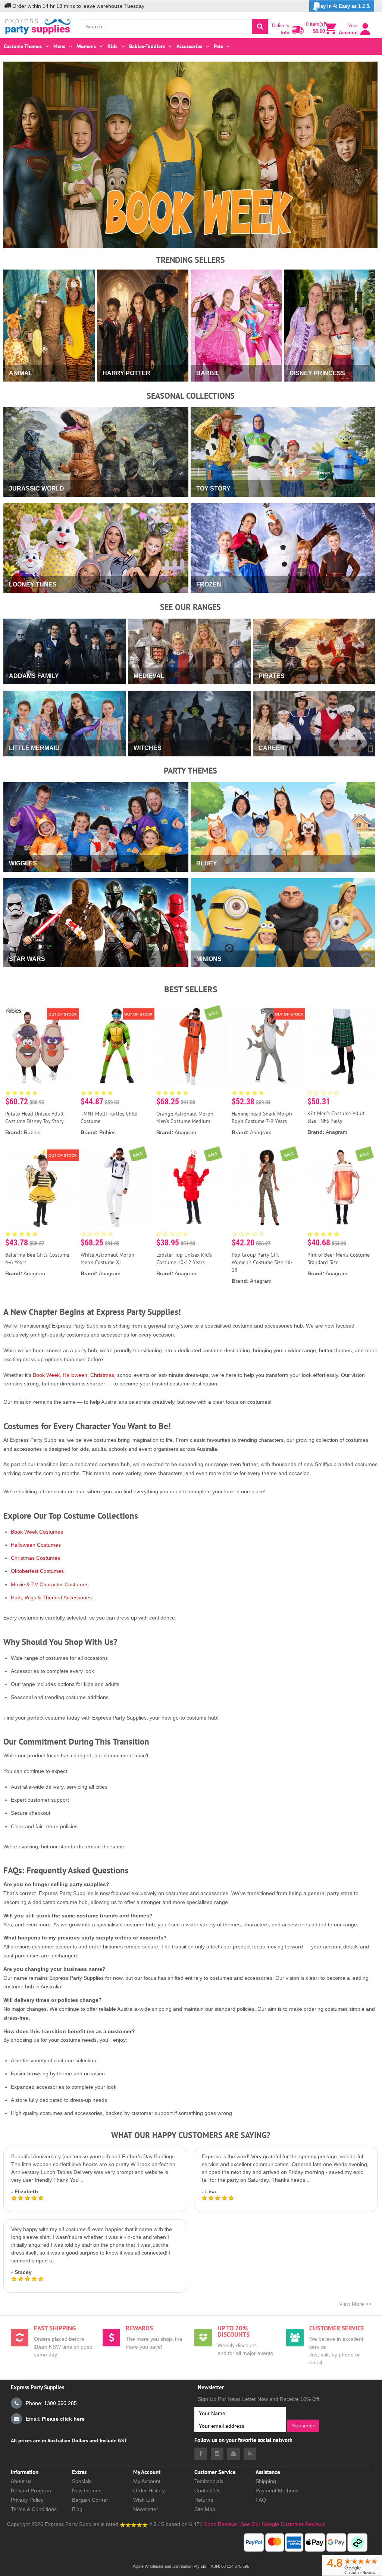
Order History (149, 2491)
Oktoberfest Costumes (37, 1571)
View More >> (355, 2304)
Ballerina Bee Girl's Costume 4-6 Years (37, 1259)
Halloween (75, 1375)
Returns (204, 2500)
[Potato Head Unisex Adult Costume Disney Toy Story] (41, 1046)
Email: (55, 2419)
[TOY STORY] (283, 508)
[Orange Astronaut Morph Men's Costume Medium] (192, 1046)
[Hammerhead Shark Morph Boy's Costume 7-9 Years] (267, 1046)
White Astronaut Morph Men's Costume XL (107, 1259)
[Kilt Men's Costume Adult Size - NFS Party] (343, 1046)
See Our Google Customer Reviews (282, 2524)
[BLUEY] (283, 883)
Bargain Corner (90, 2500)
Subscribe (304, 2426)
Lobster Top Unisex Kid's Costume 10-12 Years (184, 1259)
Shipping (266, 2481)
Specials (82, 2481)
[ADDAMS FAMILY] (65, 695)
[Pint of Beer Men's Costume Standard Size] (343, 1187)
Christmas (102, 1375)
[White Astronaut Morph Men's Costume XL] (116, 1187)
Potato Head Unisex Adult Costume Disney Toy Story (35, 1117)
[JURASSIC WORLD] (96, 508)
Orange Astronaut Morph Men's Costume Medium (185, 1117)
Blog (77, 2509)
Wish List (144, 2500)
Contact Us (207, 2491)
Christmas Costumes (35, 1558)
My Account (147, 2481)
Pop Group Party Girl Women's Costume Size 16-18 (262, 1262)
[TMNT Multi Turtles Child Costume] (116, 1046)
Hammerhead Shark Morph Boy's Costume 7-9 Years (262, 1117)
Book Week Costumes (37, 1532)
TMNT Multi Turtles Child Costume (109, 1117)
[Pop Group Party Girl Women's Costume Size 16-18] (267, 1187)
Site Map (205, 2509)
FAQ (261, 2500)
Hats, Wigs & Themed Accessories (51, 1597)
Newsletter (146, 2509)
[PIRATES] (314, 695)
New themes (87, 2491)
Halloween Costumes (36, 1545)
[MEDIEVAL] (189, 695)
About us (21, 2481)
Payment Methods (277, 2491)
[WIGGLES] (96, 883)
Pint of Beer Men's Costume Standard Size (339, 1259)
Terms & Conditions (34, 2509)
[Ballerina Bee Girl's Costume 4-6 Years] (41, 1187)
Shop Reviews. (222, 2524)
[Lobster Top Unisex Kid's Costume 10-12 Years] (192, 1187)
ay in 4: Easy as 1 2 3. (345, 6)
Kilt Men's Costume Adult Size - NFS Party (336, 1117)
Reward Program (31, 2491)
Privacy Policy (27, 2500)
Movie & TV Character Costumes (50, 1584)
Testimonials (209, 2481)
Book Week (46, 1375)
